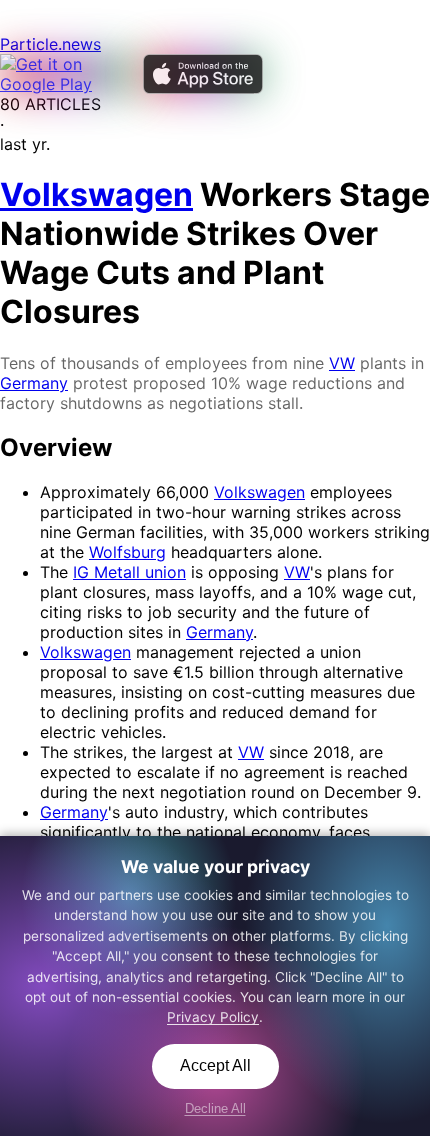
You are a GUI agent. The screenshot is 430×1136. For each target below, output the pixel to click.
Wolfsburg (127, 552)
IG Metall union (129, 572)
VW (342, 363)
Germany (34, 383)
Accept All (215, 1065)
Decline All (215, 1108)
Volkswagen (259, 492)
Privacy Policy (213, 1017)
